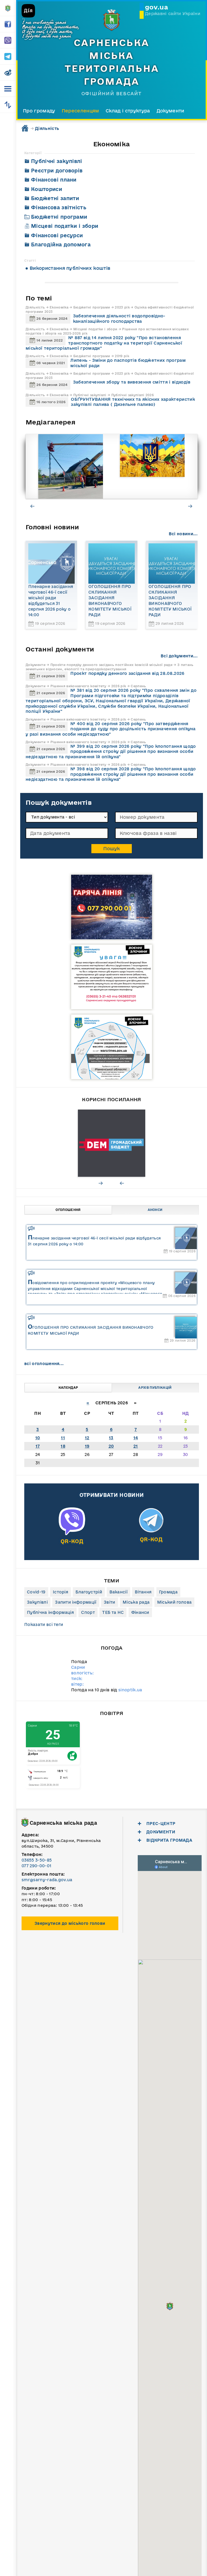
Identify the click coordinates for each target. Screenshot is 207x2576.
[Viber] (72, 1532)
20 (111, 1446)
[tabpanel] (59, 466)
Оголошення (68, 1210)
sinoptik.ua (130, 1690)
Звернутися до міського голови (70, 1923)
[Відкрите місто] (99, 1143)
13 (111, 1438)
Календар (68, 1388)
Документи (170, 111)
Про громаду (39, 111)
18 (63, 1446)
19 (87, 1446)
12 (87, 1438)
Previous (33, 506)
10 (38, 1438)
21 (136, 1446)
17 (38, 1446)
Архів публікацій (155, 1388)
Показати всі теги (44, 1624)
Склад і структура (128, 111)
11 (63, 1438)
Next (191, 506)
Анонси (155, 1210)
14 (136, 1438)
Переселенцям (80, 111)
